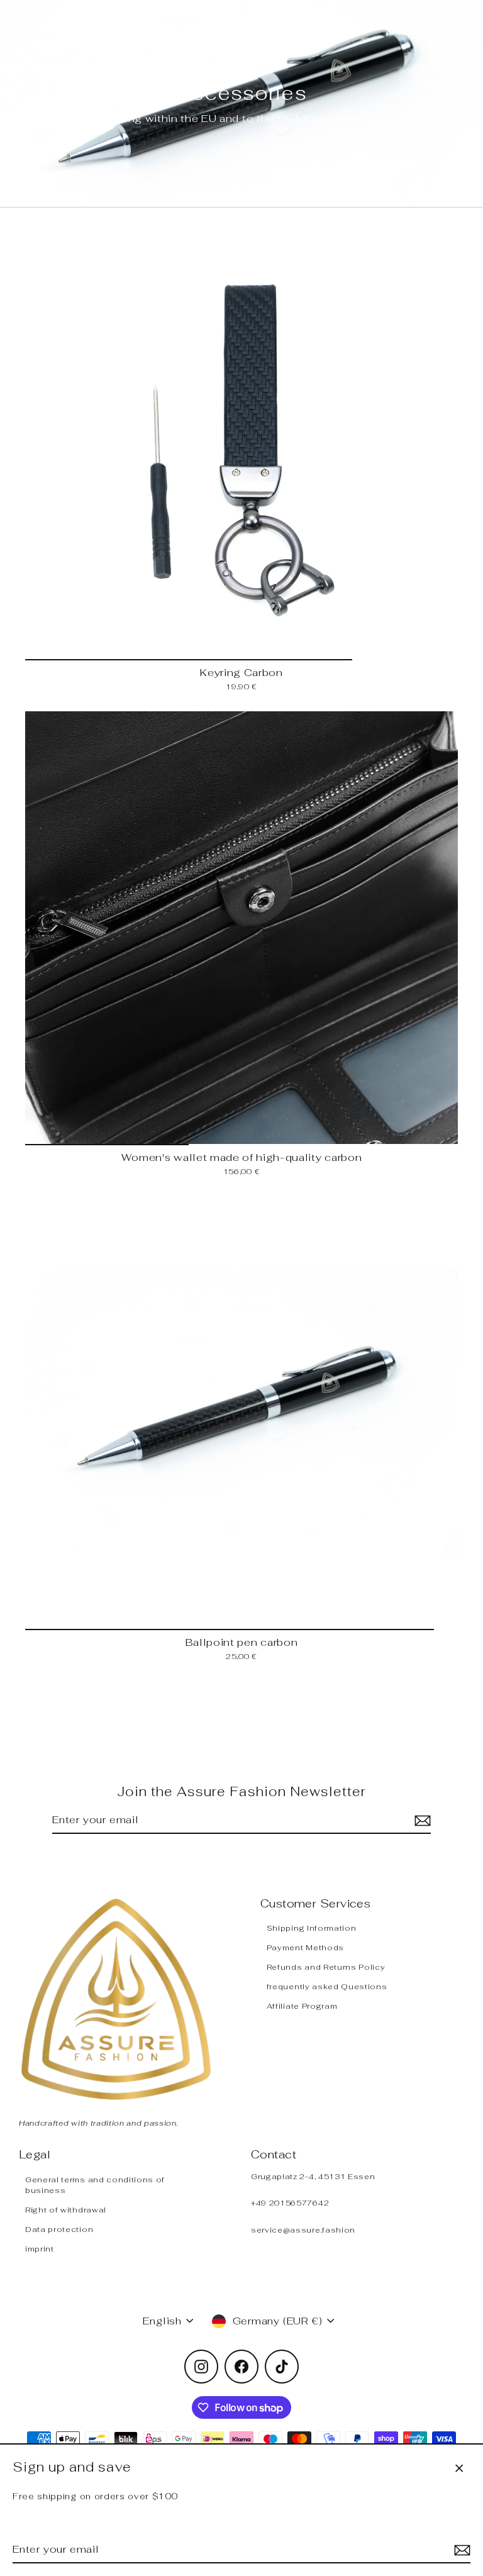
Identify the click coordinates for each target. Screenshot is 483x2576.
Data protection (59, 2229)
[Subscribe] (460, 2550)
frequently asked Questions (327, 1986)
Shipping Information (312, 1928)
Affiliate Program (302, 2006)
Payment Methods (305, 1947)
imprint (40, 2249)
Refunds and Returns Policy (326, 1967)
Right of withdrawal (66, 2210)
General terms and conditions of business (95, 2185)
